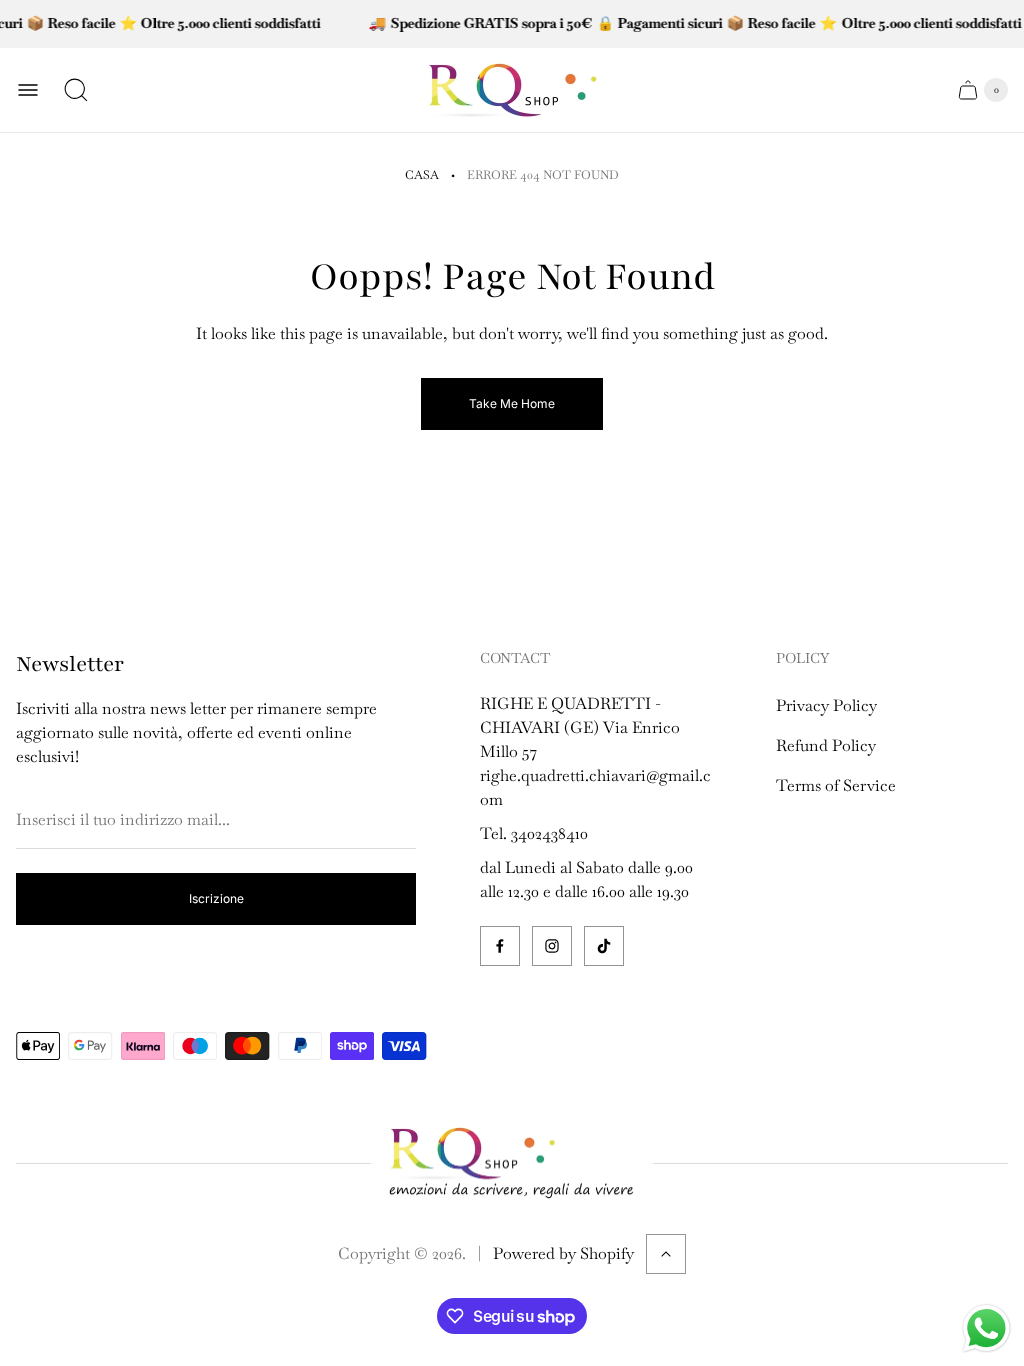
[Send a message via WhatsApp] (986, 1328)
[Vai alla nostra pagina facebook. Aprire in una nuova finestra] (500, 946)
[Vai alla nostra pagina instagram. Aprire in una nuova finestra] (552, 946)
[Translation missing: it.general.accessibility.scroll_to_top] (666, 1254)
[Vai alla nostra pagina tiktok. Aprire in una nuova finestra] (604, 946)
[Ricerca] (76, 90)
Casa (422, 175)
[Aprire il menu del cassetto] (28, 90)
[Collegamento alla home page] (512, 1164)
